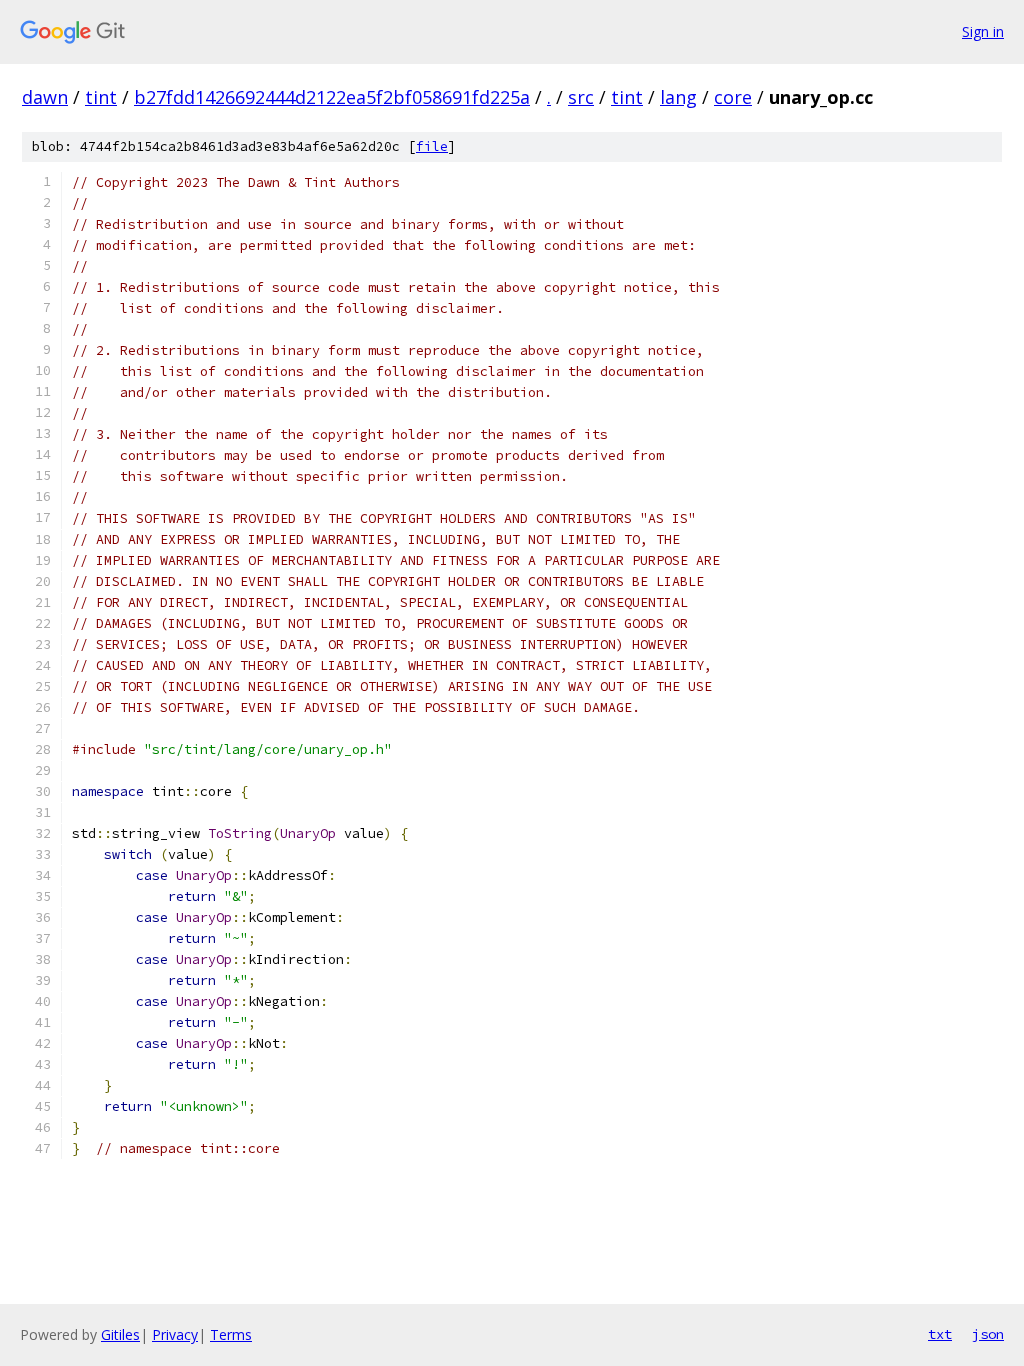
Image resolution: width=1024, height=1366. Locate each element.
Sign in (983, 31)
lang (678, 97)
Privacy (175, 1334)
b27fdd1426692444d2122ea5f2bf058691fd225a (332, 97)
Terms (231, 1334)
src (581, 97)
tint (101, 97)
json (988, 1334)
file (432, 146)
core (733, 97)
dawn (45, 97)
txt (940, 1334)
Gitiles (120, 1334)
